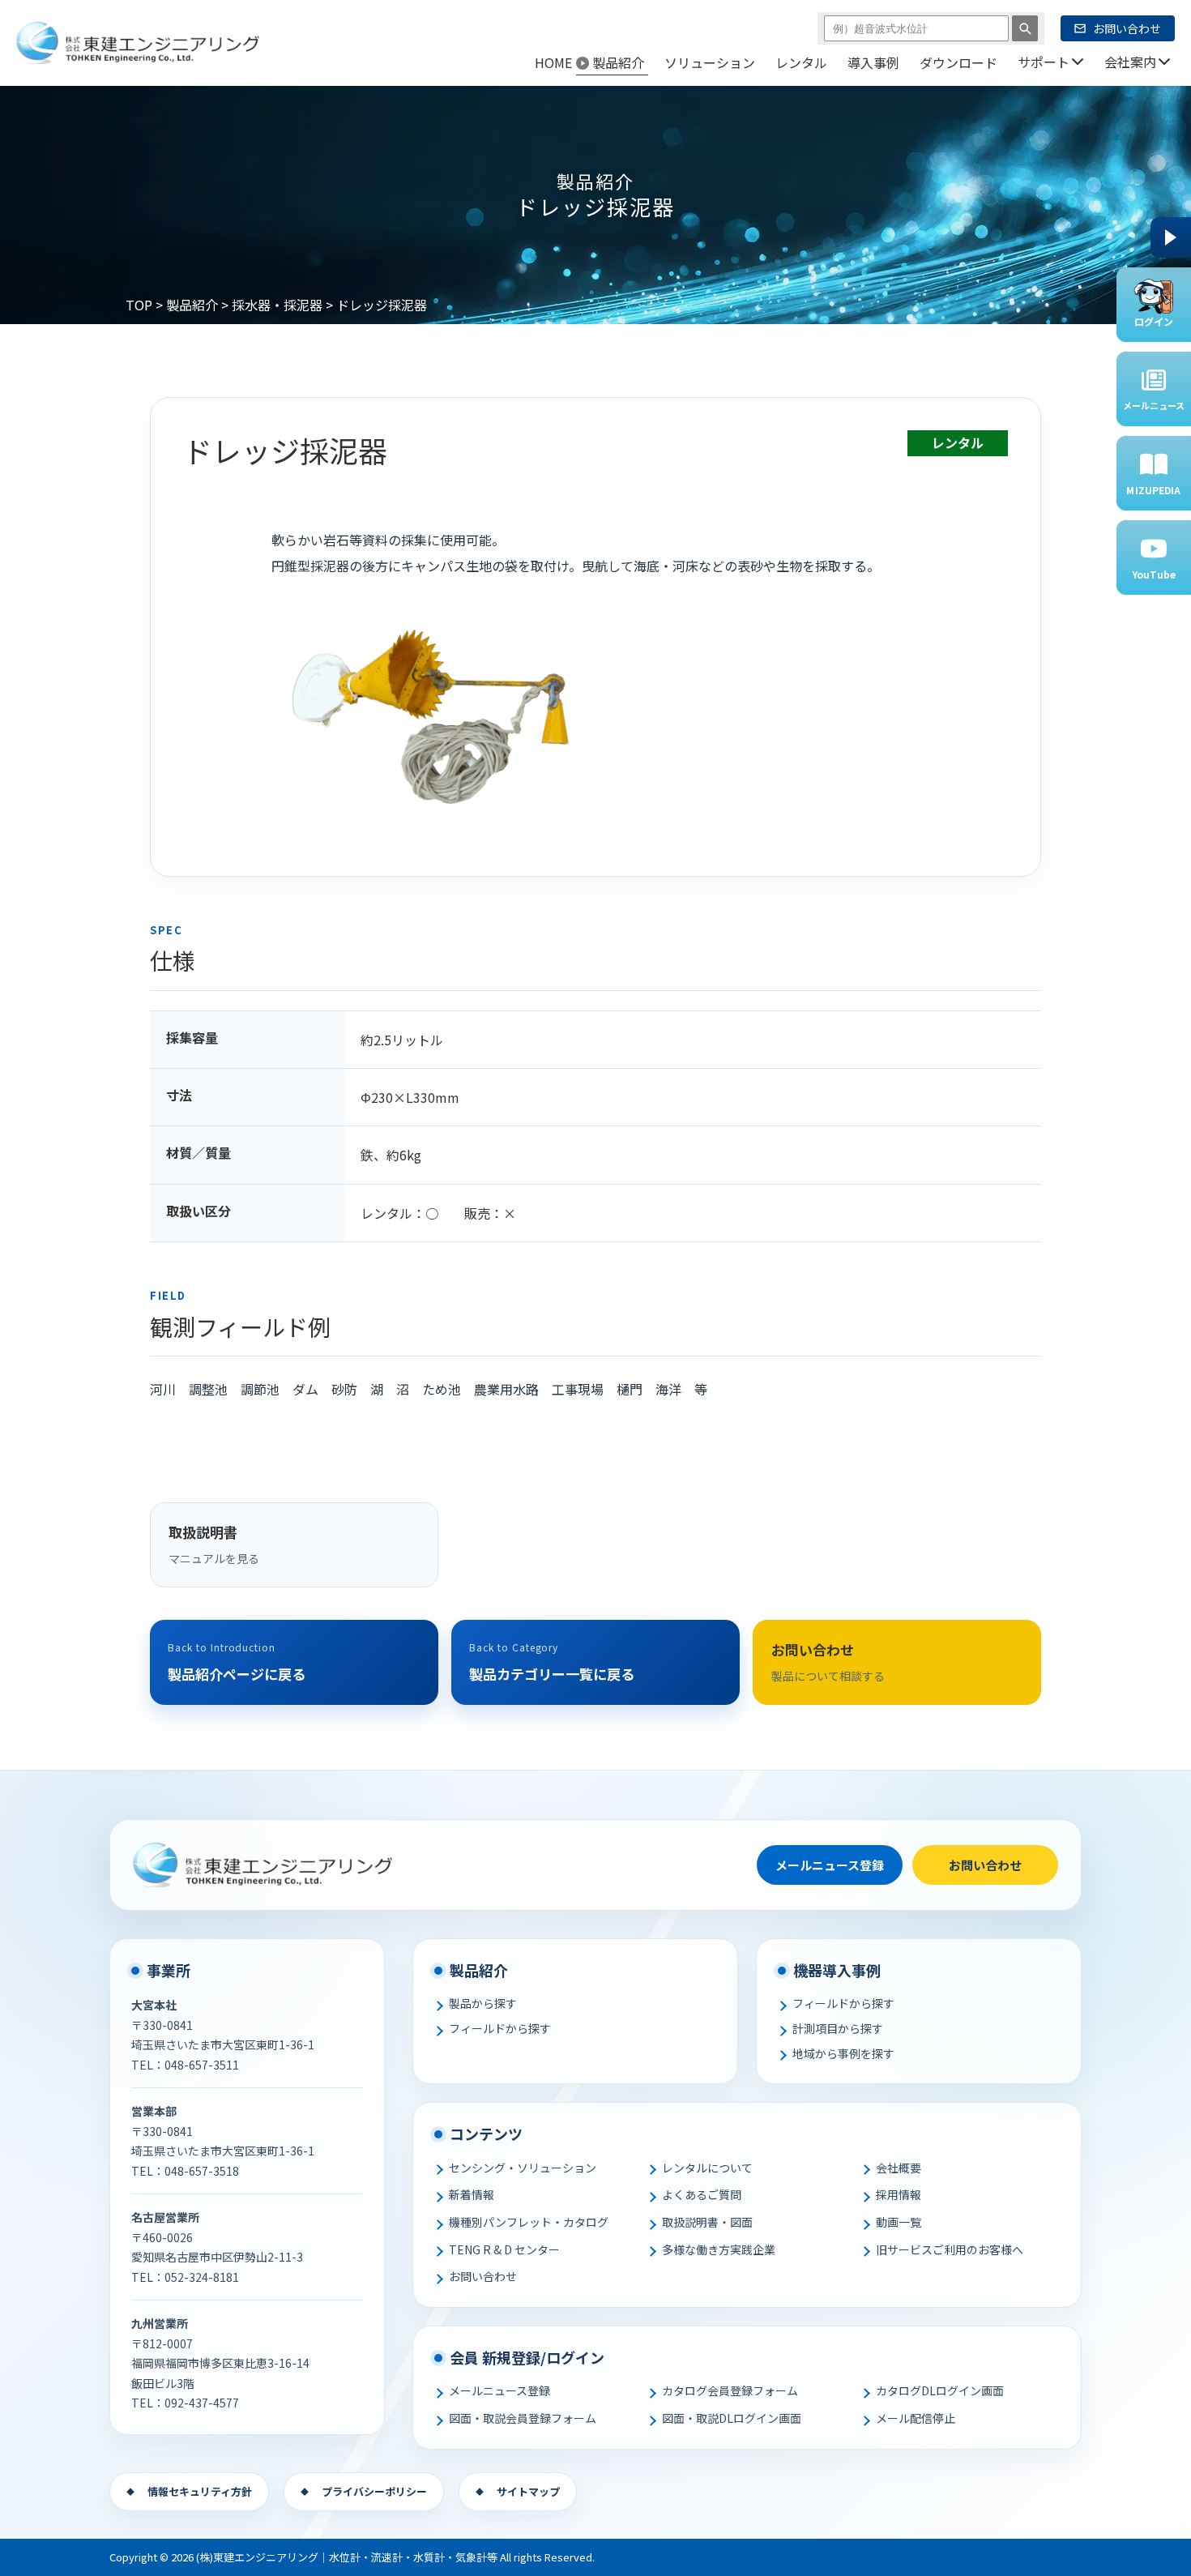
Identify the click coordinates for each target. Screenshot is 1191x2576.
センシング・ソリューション (523, 2168)
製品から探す (483, 2003)
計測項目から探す (838, 2028)
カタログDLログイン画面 (940, 2390)
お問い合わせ (985, 1865)
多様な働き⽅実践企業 (719, 2249)
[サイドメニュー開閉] (1171, 237)
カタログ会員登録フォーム (730, 2390)
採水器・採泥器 (277, 305)
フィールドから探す (500, 2028)
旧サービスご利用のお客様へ (950, 2249)
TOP (139, 305)
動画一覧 (899, 2222)
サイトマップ (528, 2491)
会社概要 (899, 2168)
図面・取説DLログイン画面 (732, 2418)
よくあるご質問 (702, 2194)
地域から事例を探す (843, 2053)
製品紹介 (192, 305)
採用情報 (899, 2194)
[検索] (1025, 28)
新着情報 (472, 2194)
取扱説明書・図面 (707, 2222)
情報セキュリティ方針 (200, 2491)
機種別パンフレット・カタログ (529, 2222)
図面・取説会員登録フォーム (523, 2418)
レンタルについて (707, 2168)
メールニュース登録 (830, 1865)
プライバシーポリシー (374, 2491)
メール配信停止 (916, 2418)
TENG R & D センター (504, 2249)
